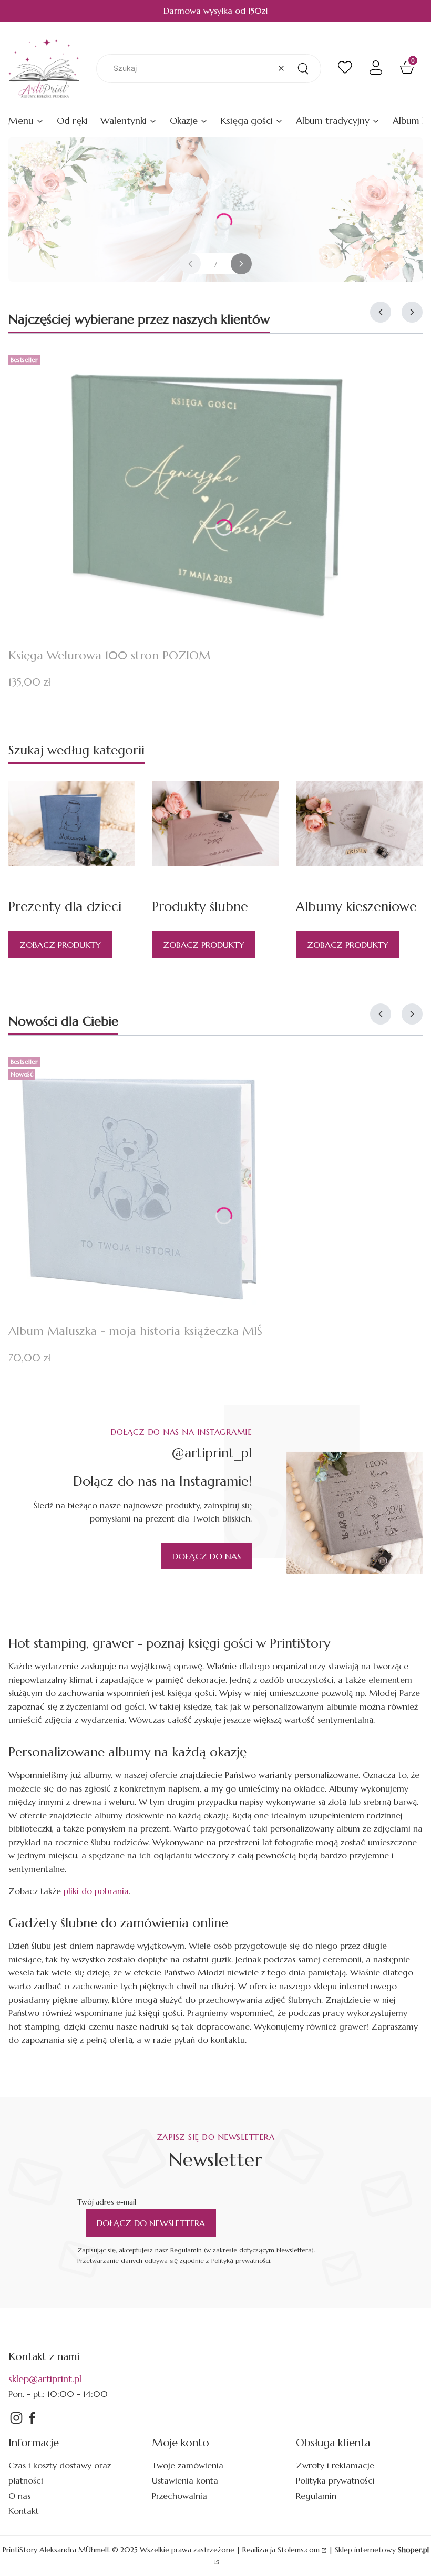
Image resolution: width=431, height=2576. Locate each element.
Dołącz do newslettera (151, 2223)
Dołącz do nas (207, 1556)
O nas (19, 2496)
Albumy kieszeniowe (356, 907)
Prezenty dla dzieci (65, 907)
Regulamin (316, 2496)
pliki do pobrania (96, 1891)
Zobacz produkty (60, 945)
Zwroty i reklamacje (335, 2465)
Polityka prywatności (335, 2480)
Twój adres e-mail (107, 2202)
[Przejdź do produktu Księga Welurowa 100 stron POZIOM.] (206, 495)
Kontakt (24, 2511)
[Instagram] (16, 2423)
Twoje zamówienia (188, 2465)
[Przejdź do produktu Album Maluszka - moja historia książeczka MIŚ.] (140, 1184)
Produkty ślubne (200, 907)
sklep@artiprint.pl (45, 2379)
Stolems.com (299, 2550)
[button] (303, 69)
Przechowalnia (179, 2496)
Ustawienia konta (185, 2480)
